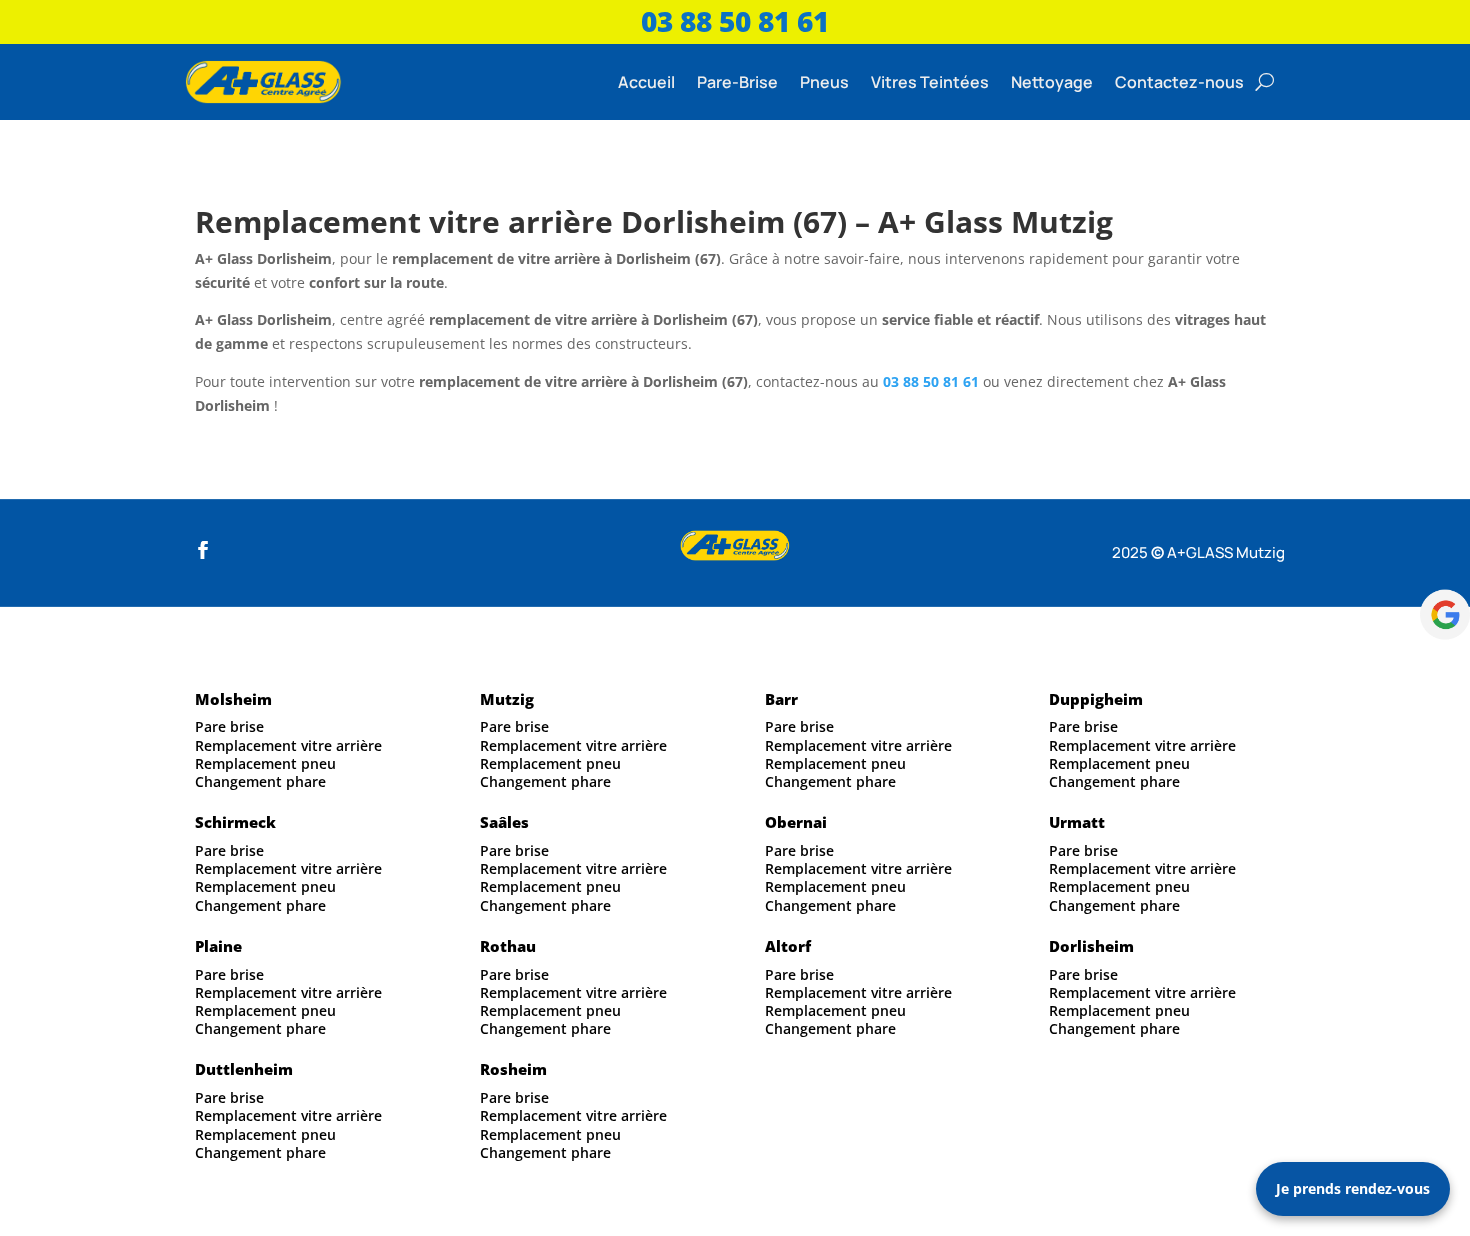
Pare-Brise (737, 82)
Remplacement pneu (265, 763)
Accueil (646, 82)
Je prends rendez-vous (1353, 1188)
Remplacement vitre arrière (288, 745)
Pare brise (229, 726)
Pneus (824, 82)
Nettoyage (1052, 82)
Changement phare (260, 781)
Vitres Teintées (930, 82)
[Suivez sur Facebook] (203, 550)
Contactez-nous (1179, 82)
